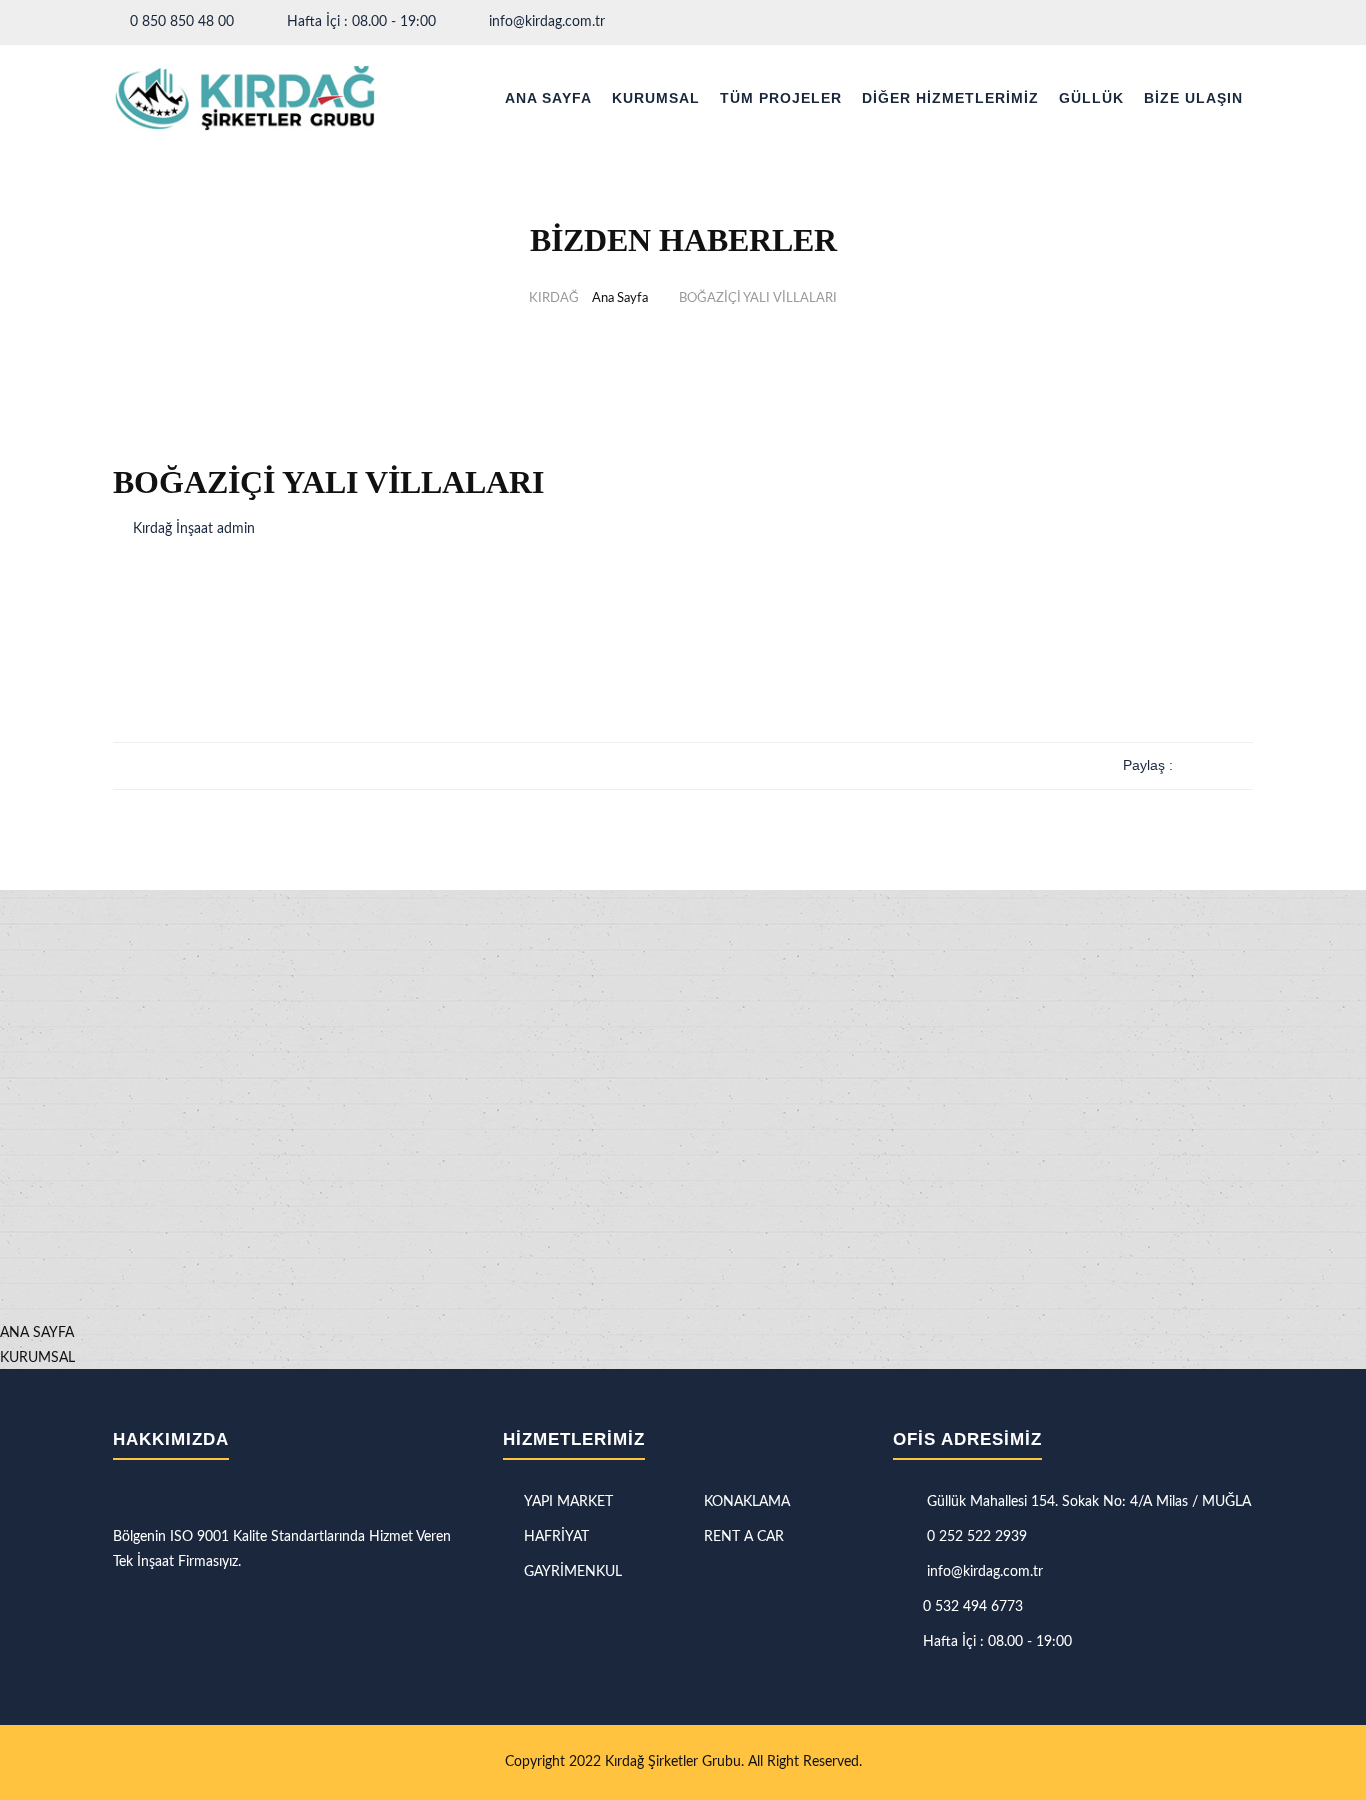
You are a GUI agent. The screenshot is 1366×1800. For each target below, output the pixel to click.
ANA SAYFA (548, 98)
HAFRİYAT (556, 1537)
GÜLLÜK (1091, 98)
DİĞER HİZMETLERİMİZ (950, 98)
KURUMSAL (656, 98)
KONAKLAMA (747, 1502)
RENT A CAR (744, 1537)
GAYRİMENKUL (573, 1572)
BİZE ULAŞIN (1193, 98)
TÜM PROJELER (781, 98)
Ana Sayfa (620, 298)
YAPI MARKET (568, 1502)
